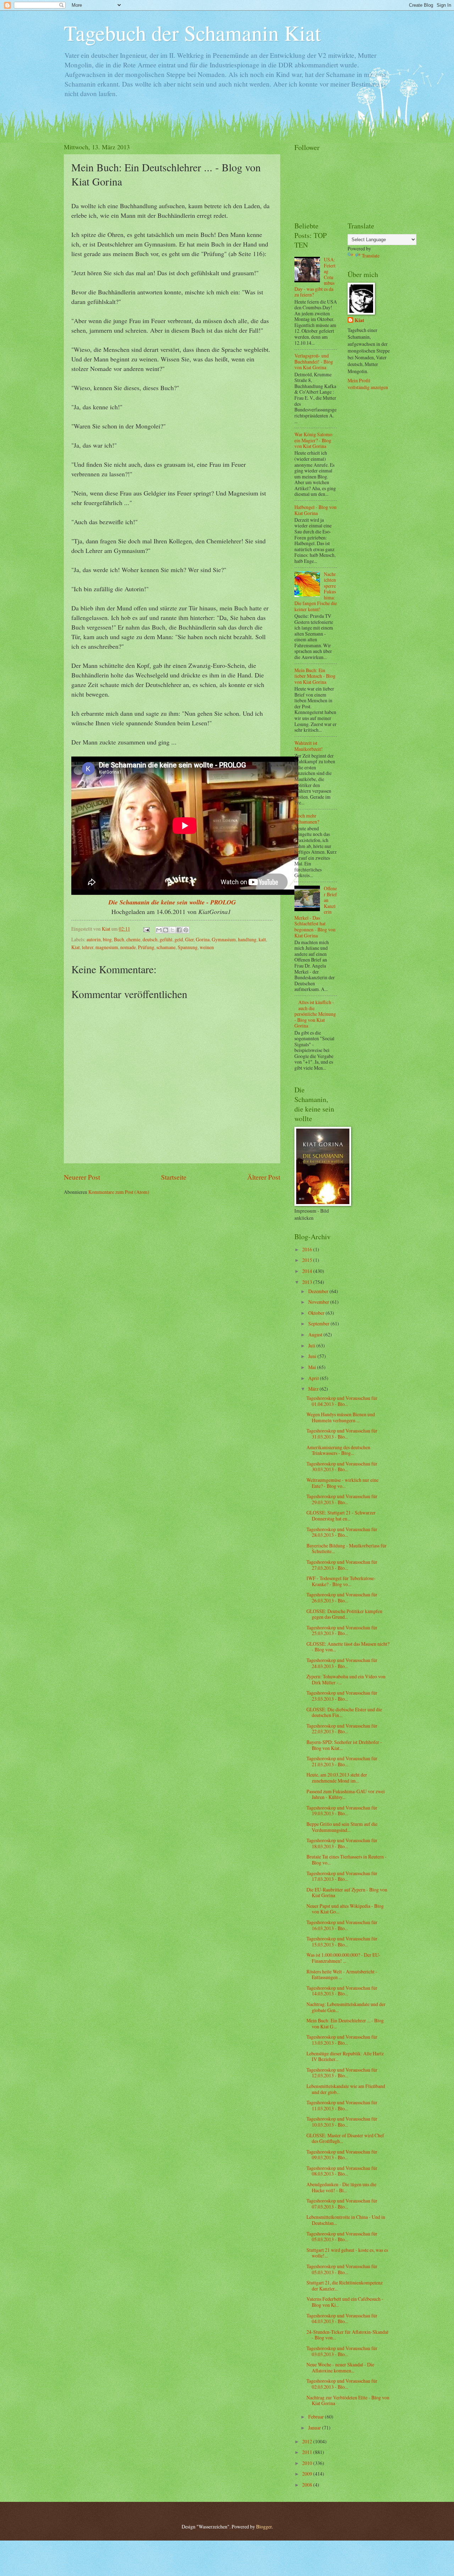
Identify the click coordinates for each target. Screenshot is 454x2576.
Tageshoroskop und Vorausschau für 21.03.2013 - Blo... (342, 1761)
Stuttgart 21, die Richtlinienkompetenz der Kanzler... (345, 2286)
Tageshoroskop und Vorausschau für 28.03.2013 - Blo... (342, 1532)
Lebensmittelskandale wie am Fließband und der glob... (346, 2089)
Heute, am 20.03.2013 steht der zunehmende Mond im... (337, 1778)
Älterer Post (264, 1177)
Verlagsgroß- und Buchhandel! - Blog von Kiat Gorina (314, 361)
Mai (313, 1367)
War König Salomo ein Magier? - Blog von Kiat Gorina (313, 440)
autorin (94, 939)
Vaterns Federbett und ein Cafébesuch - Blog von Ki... (345, 2302)
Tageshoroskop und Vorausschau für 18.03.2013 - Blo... (342, 1843)
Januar (315, 2428)
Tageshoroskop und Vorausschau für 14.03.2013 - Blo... (342, 1991)
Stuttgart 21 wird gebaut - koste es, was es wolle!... (347, 2253)
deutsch (150, 939)
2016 (308, 1249)
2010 (308, 2463)
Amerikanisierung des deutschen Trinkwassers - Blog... (338, 1450)
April (314, 1378)
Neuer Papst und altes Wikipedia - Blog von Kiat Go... (345, 1909)
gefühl (166, 939)
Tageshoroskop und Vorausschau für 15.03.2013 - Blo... (342, 1941)
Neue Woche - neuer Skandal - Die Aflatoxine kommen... (340, 2367)
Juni (313, 1356)
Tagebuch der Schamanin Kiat (192, 33)
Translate (371, 256)
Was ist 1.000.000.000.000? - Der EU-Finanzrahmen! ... (344, 1958)
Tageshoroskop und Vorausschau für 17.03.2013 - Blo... (342, 1876)
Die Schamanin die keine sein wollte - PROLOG (172, 902)
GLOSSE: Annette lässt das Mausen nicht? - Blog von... (348, 1647)
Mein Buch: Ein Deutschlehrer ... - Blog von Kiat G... (345, 2023)
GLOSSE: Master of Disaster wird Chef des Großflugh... (345, 2138)
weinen (207, 947)
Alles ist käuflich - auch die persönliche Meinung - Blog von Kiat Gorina (315, 1014)
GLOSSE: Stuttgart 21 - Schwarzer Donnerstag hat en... (341, 1516)
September (319, 1323)
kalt (262, 939)
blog (107, 939)
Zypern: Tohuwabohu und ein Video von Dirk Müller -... (346, 1679)
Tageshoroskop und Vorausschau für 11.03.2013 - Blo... (342, 2105)
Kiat (76, 947)
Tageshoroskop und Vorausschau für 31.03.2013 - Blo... (342, 1434)
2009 (308, 2474)
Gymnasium (224, 939)
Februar (317, 2417)
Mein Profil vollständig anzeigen (368, 384)
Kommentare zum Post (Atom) (119, 1192)
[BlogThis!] (166, 930)
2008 (308, 2485)
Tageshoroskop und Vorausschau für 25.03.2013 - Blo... (342, 1630)
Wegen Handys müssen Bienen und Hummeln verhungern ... (341, 1417)
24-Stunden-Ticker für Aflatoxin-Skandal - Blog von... (347, 2335)
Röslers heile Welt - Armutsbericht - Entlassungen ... (342, 1974)
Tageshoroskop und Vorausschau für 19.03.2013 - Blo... (342, 1811)
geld (179, 939)
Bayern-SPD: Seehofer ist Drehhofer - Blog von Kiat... (344, 1745)
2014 (308, 1271)
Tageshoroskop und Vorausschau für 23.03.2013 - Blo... (342, 1696)
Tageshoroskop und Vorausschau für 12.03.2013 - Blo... (342, 2073)
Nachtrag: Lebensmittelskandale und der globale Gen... (346, 2007)
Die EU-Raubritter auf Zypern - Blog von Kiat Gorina (347, 1893)
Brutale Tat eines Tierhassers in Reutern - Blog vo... (347, 1860)
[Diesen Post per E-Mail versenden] (159, 930)
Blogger (264, 2527)
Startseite (174, 1177)
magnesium (107, 947)
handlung (247, 939)
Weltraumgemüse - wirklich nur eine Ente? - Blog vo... (342, 1483)
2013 (308, 1282)
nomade (128, 947)
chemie (133, 939)
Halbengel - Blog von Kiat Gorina (315, 510)
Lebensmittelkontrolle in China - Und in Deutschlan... (346, 2220)
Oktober (317, 1313)
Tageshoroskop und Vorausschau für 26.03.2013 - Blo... (342, 1597)
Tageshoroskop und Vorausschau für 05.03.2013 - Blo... (342, 2237)
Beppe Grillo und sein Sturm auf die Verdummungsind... (342, 1827)
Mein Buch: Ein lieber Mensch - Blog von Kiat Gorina (315, 676)
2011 (308, 2452)
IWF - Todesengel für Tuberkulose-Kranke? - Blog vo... (341, 1581)
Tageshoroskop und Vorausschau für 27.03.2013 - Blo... (342, 1565)
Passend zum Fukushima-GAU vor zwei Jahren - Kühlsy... (346, 1794)
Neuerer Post (82, 1177)
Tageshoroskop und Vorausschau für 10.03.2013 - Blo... (342, 2122)
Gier (189, 939)
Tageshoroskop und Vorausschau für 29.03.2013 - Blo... (342, 1499)
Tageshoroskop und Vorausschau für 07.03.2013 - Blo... (342, 2204)
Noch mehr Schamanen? (307, 819)
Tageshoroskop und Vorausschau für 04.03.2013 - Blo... (342, 2319)
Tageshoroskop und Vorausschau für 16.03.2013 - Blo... (342, 1925)
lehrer (88, 947)
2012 (308, 2441)
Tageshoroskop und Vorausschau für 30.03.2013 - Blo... (342, 1467)
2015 (308, 1260)
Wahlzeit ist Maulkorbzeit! (309, 746)
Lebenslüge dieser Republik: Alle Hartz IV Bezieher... (345, 2056)
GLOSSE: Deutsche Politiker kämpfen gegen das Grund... (344, 1614)
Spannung (188, 947)
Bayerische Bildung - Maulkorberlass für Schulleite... (347, 1549)
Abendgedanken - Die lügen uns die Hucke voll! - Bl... (341, 2187)
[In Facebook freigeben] (179, 930)
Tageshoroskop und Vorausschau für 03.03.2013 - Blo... (342, 2351)
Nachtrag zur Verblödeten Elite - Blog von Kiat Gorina (348, 2400)
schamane (166, 947)
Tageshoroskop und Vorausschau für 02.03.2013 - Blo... (342, 2384)
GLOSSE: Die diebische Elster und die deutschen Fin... (344, 1712)
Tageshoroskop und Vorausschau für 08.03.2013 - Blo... (342, 2171)
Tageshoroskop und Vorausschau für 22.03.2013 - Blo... (342, 1729)
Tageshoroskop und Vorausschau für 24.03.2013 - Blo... (342, 1663)
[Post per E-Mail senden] (146, 929)
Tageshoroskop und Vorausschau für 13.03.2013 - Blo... (342, 2040)
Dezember (319, 1291)
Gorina (203, 939)
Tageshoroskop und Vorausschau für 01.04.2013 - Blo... (342, 1401)
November (319, 1302)
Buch (119, 939)
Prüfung (146, 947)
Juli (312, 1345)
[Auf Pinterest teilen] (186, 930)
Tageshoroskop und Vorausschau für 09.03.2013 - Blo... (342, 2155)
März (314, 1389)
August (316, 1334)
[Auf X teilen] (172, 930)
